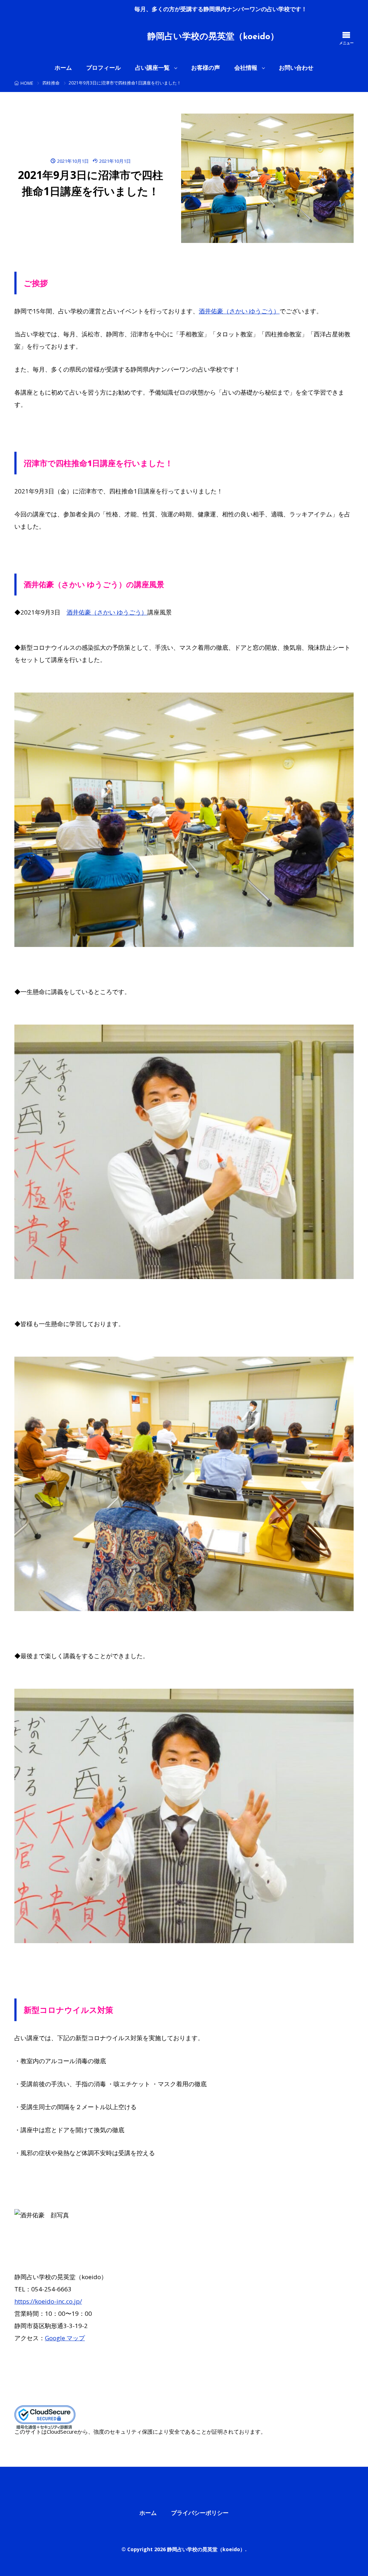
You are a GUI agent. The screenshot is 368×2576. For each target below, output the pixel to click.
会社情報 (246, 68)
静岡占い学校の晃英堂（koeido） (213, 37)
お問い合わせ (296, 68)
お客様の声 (206, 68)
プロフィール (103, 68)
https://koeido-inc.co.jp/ (48, 2301)
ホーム (63, 68)
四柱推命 (51, 83)
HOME (27, 83)
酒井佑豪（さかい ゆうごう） (239, 311)
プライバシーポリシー (200, 2513)
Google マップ (65, 2338)
